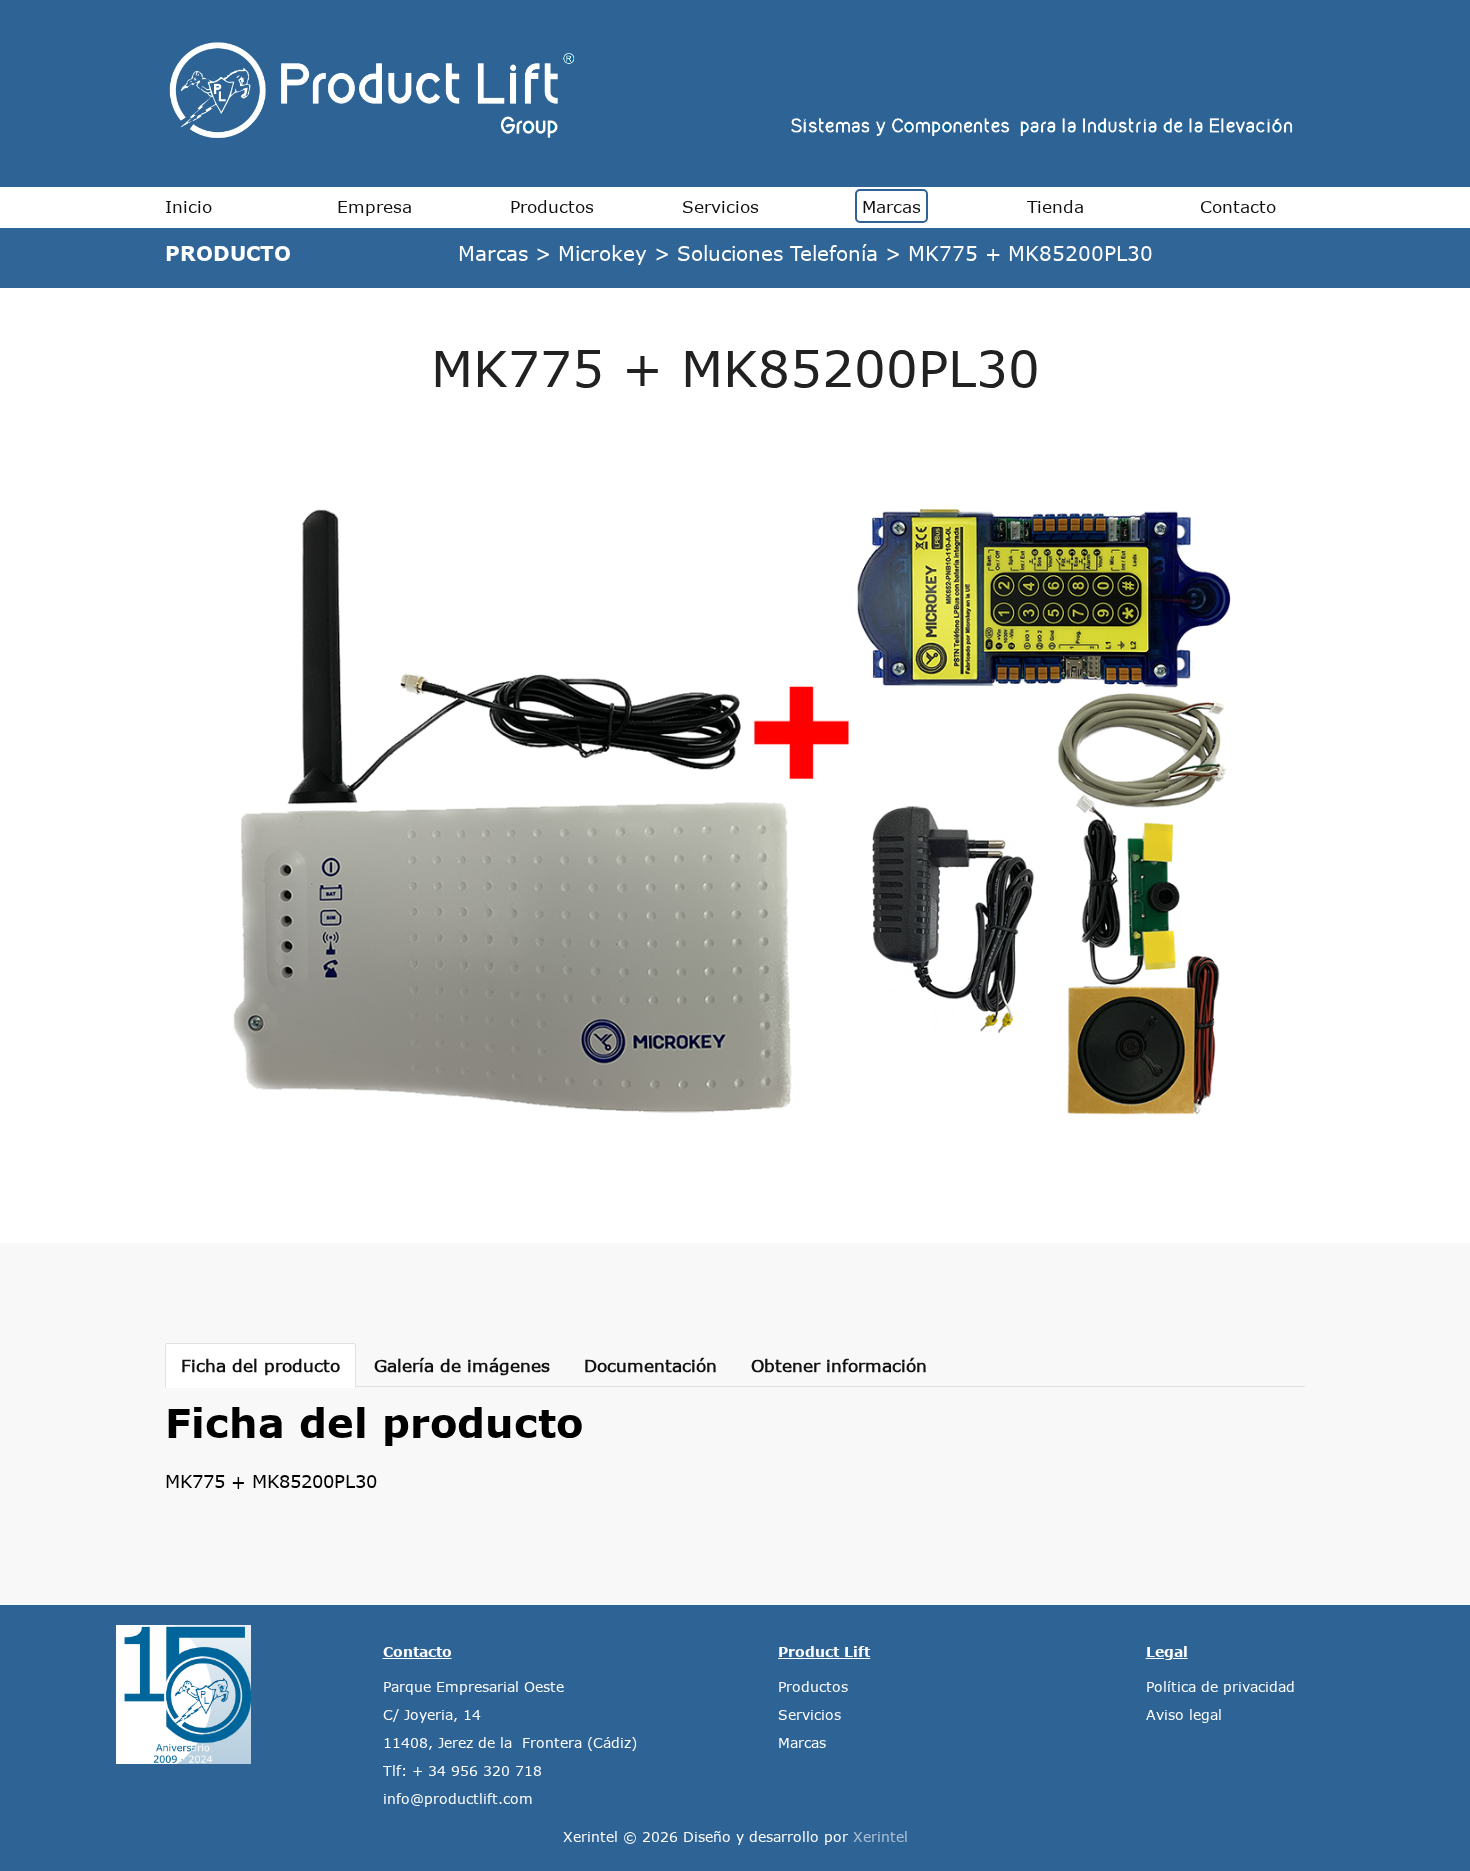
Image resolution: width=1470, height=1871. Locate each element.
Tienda (1055, 206)
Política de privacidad (1220, 1686)
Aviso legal (1184, 1714)
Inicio (188, 206)
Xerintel (880, 1836)
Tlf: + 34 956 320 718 (462, 1770)
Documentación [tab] (650, 1365)
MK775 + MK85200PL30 (1030, 252)
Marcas (891, 206)
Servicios (720, 206)
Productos (552, 206)
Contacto (1238, 206)
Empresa (374, 206)
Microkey (602, 252)
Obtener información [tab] (839, 1365)
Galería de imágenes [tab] (462, 1365)
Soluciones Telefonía (777, 252)
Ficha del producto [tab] (260, 1365)
